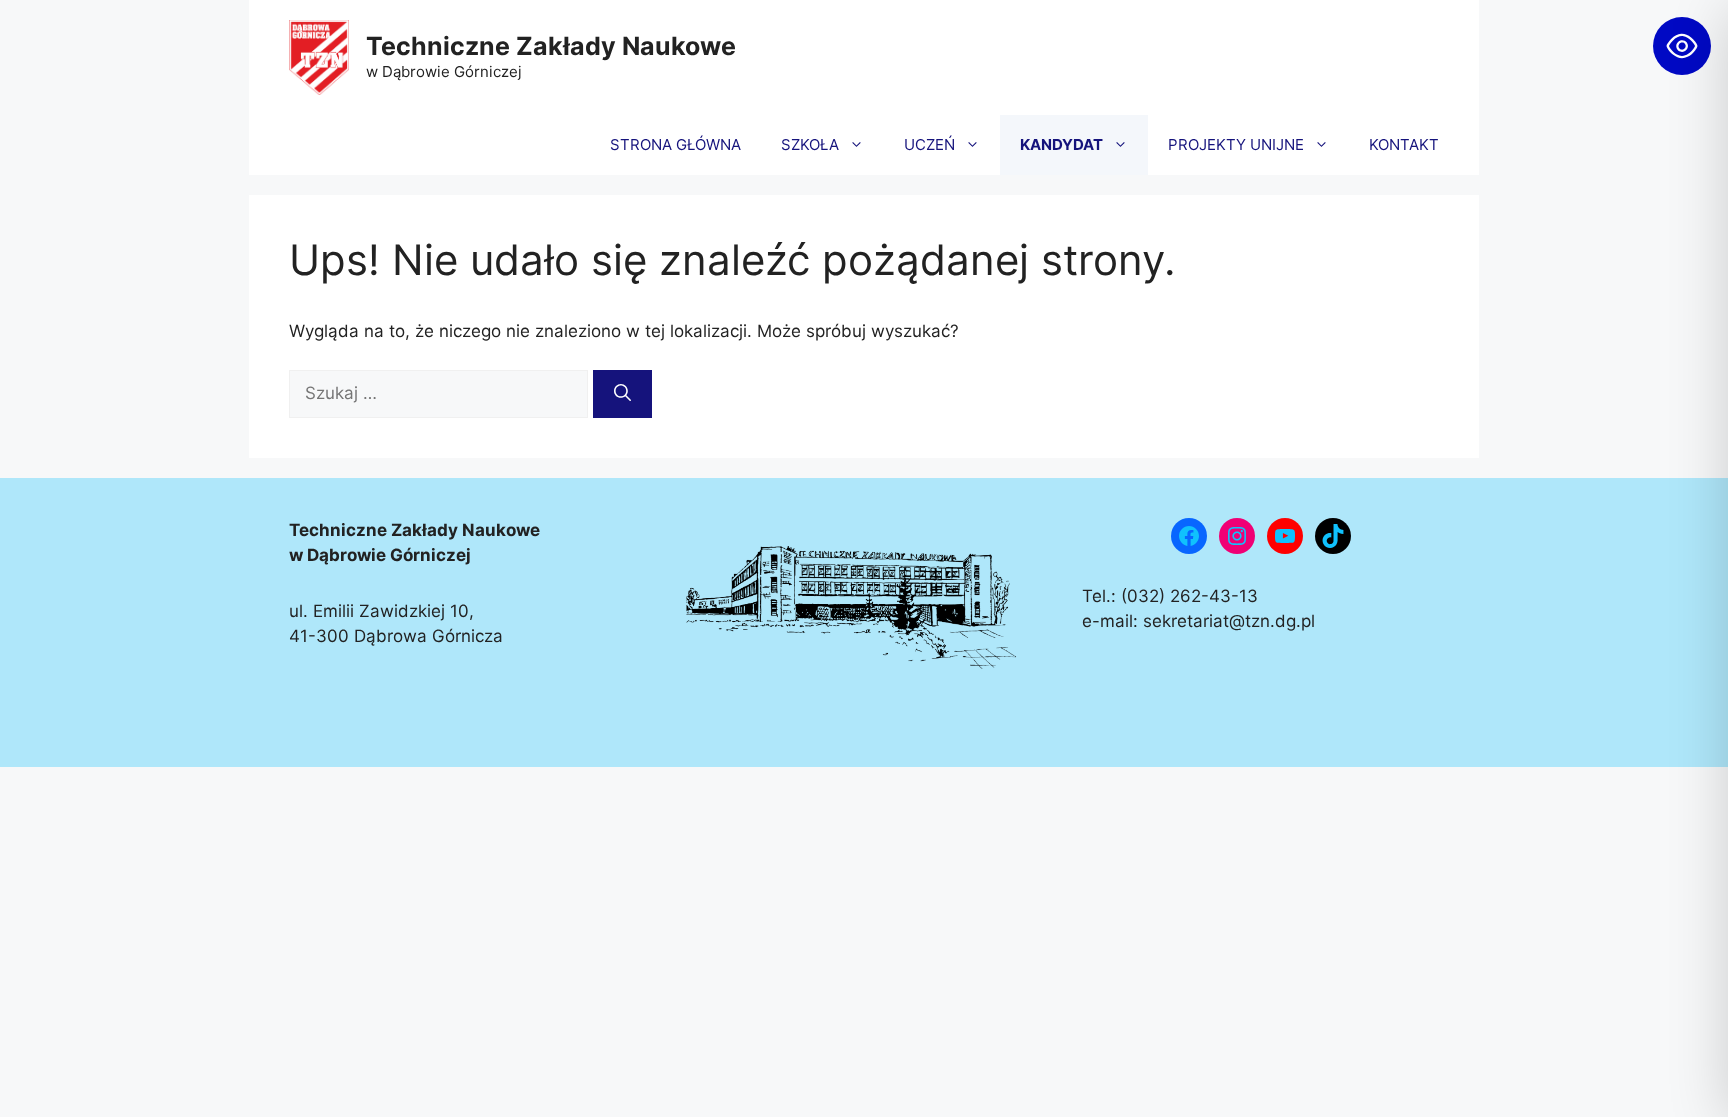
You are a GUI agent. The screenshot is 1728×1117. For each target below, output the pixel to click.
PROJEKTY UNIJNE (1236, 144)
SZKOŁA (810, 144)
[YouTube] (1285, 536)
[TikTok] (1333, 536)
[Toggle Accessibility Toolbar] (1682, 46)
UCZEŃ (929, 144)
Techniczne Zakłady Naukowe (551, 46)
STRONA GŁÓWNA (675, 144)
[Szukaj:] (441, 393)
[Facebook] (1189, 536)
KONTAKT (1404, 144)
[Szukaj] (622, 394)
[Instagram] (1237, 536)
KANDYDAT (1061, 144)
